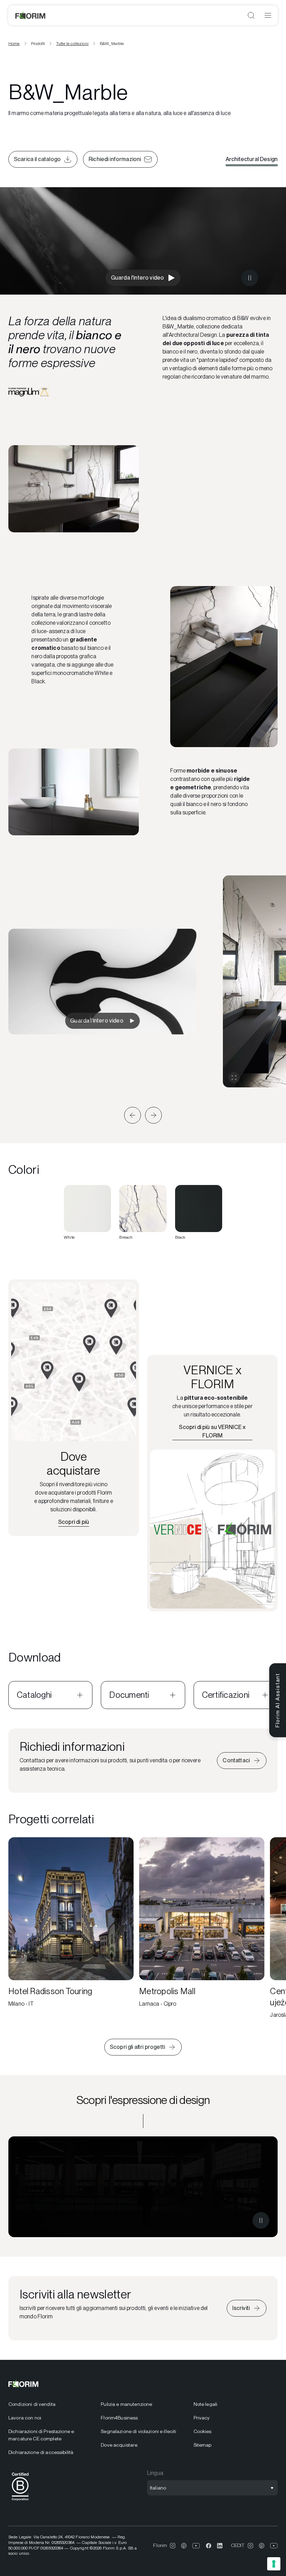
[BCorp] (20, 2502)
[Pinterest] (184, 2546)
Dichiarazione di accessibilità (41, 2452)
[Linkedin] (220, 2546)
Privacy (202, 2418)
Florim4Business (119, 2418)
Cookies (203, 2431)
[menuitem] (50, 2404)
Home (14, 44)
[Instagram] (173, 2546)
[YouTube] (196, 2546)
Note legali (206, 2404)
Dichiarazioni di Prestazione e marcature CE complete (41, 2435)
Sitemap (203, 2445)
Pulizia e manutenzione (126, 2404)
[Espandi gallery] (234, 1078)
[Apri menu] (268, 15)
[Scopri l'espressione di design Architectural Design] (143, 2187)
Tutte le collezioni (72, 44)
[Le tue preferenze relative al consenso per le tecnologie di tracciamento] (274, 2564)
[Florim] (31, 15)
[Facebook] (209, 2546)
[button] (133, 1115)
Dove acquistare (119, 2445)
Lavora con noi (25, 2418)
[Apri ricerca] (251, 15)
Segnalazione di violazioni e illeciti (138, 2431)
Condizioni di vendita (32, 2404)
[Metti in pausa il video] (250, 278)
